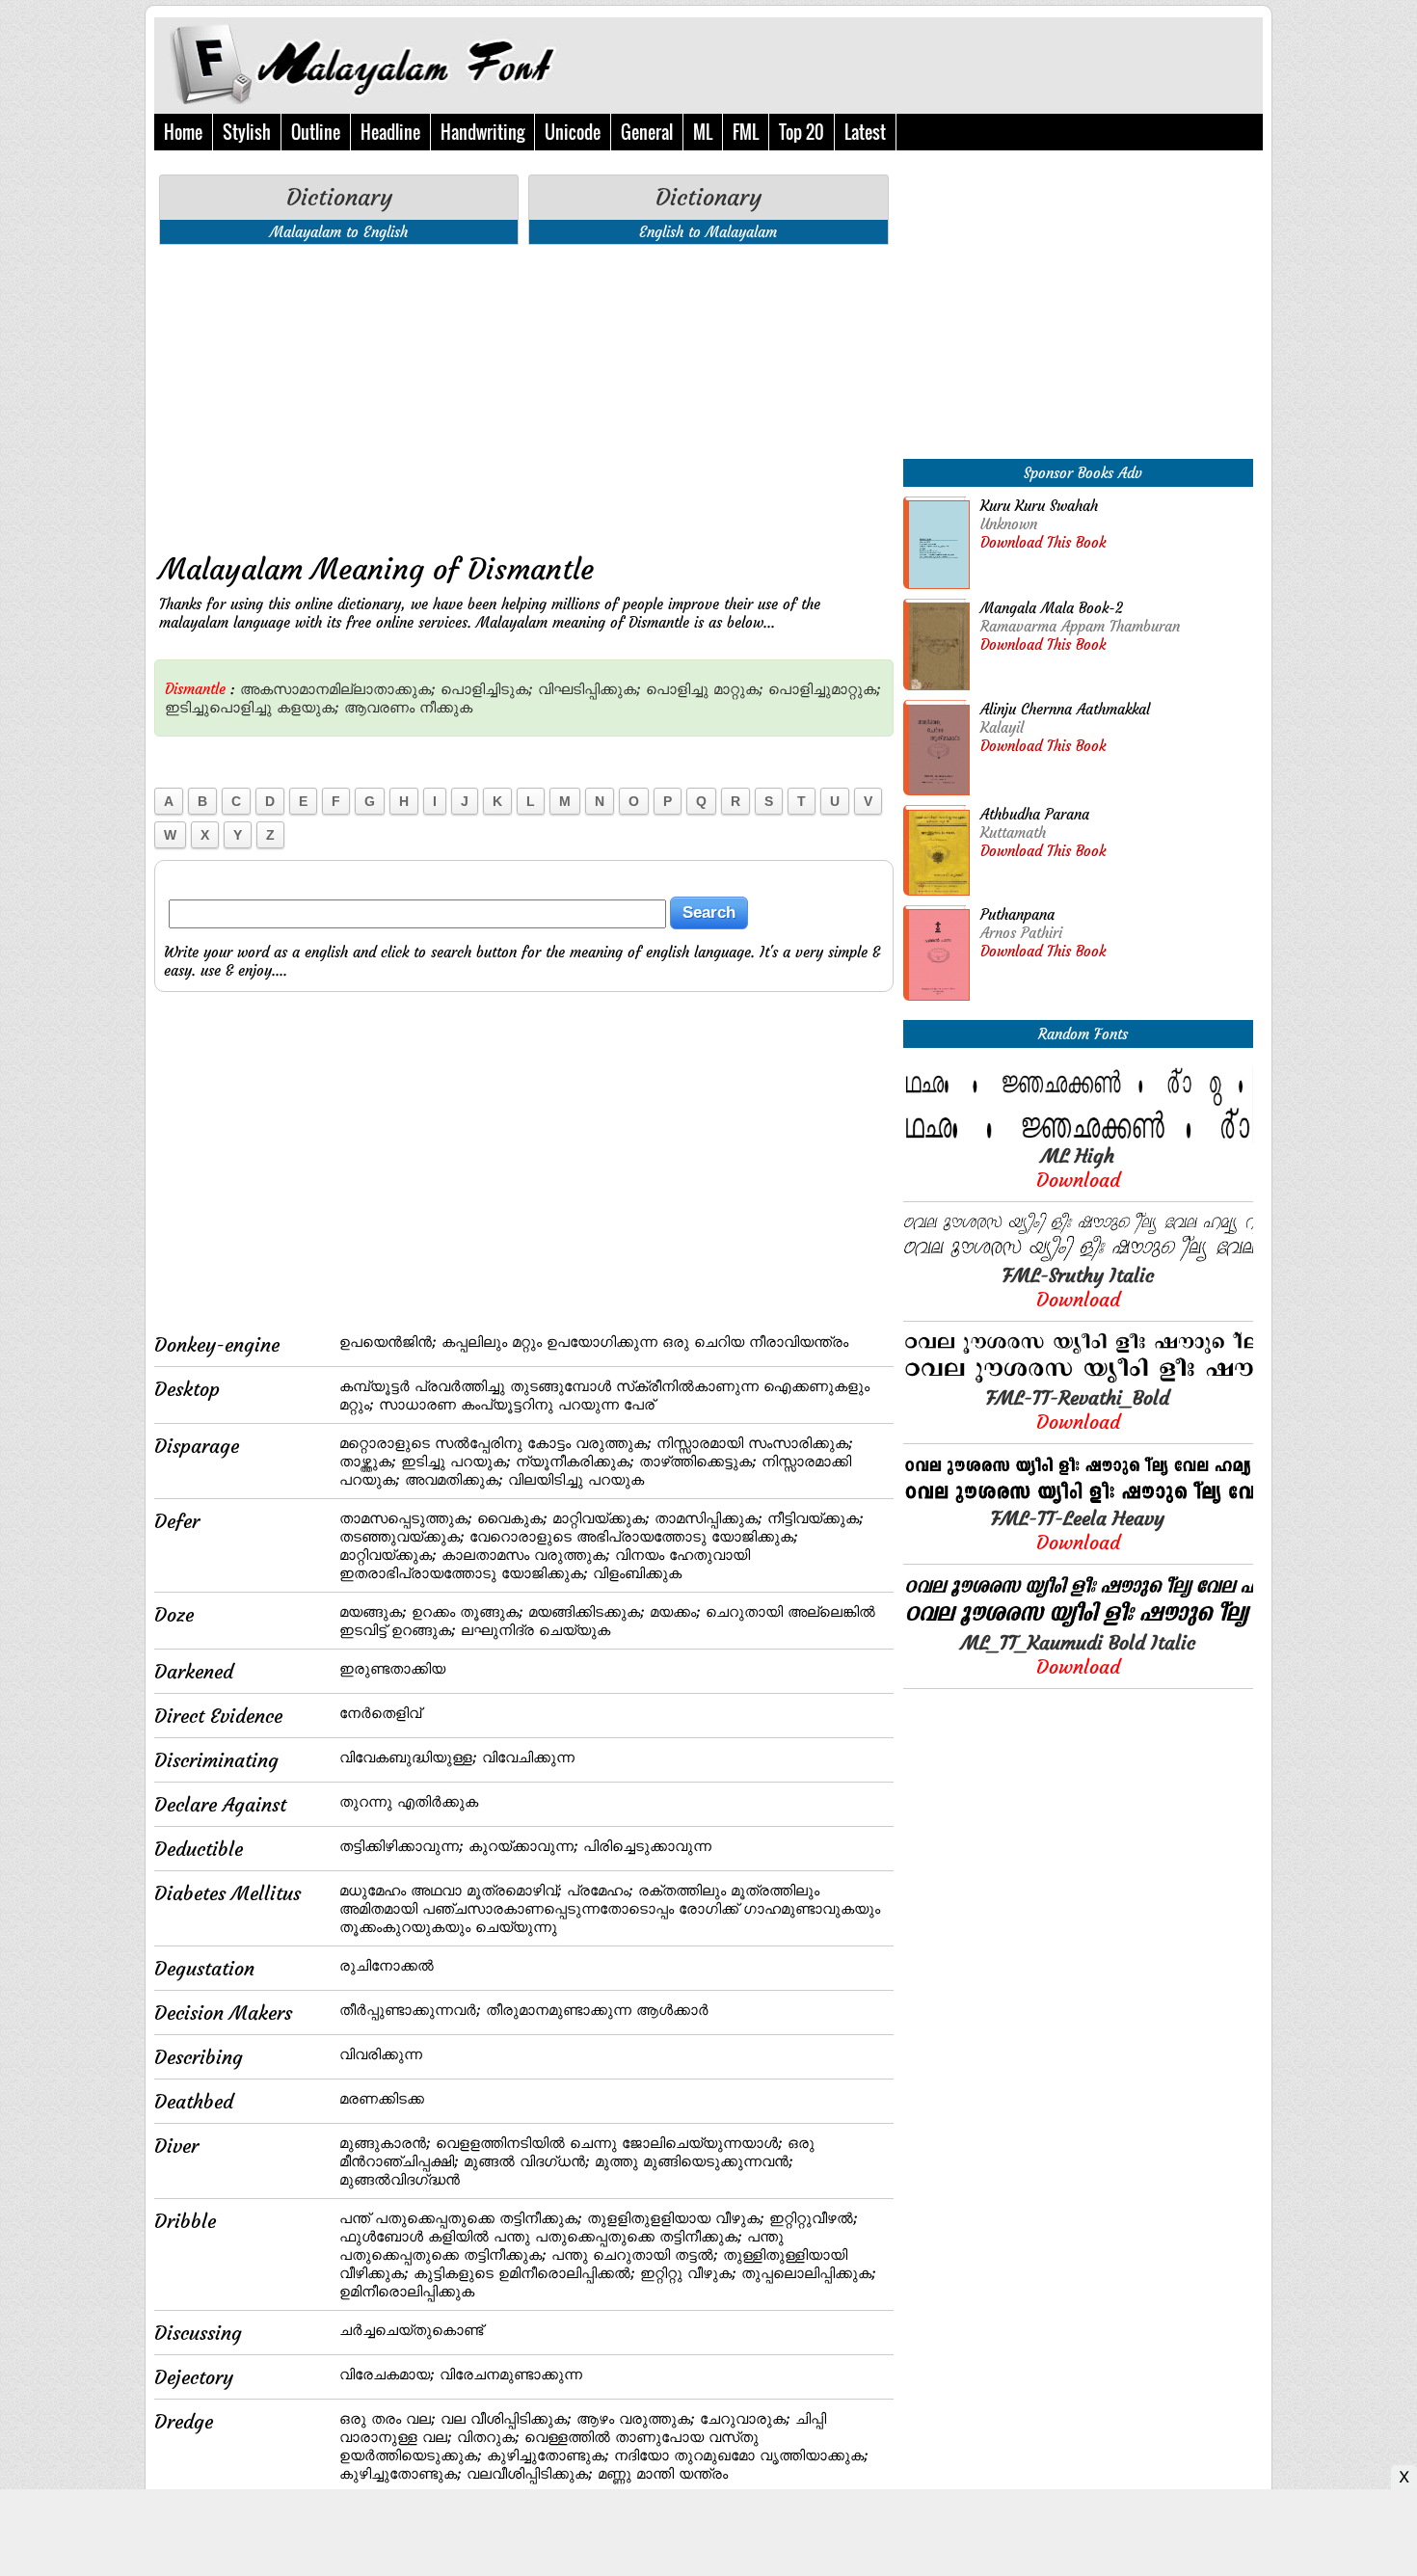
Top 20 (802, 132)
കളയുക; (308, 707)
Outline (316, 132)
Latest (865, 132)
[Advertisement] (524, 394)
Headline (390, 132)
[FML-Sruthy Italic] (1078, 1258)
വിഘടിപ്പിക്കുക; (589, 689)
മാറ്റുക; (738, 689)
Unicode (573, 132)
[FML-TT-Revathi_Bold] (1078, 1380)
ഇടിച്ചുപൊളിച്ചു (218, 707)
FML (746, 132)
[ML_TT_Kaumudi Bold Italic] (1078, 1625)
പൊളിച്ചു (677, 689)
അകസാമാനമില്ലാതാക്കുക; (338, 689)
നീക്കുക (446, 707)
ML (703, 132)
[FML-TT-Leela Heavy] (1078, 1501)
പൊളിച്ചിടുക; (487, 689)
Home (183, 132)
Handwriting (482, 132)
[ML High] (1078, 1138)
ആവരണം (379, 707)
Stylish (247, 132)
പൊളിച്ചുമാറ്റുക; (825, 689)
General (647, 132)
